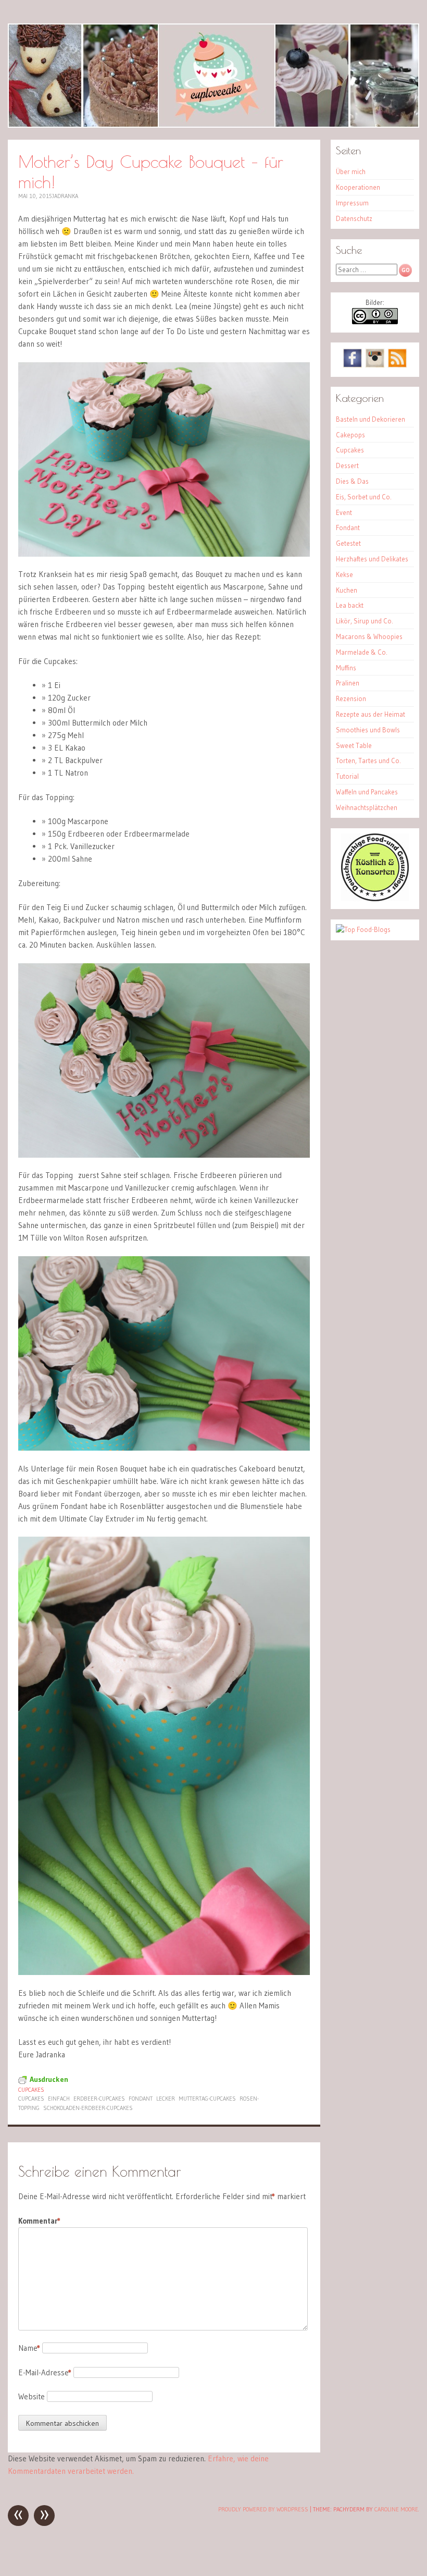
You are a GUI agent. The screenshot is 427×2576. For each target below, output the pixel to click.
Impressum (352, 203)
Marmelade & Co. (362, 652)
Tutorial (347, 776)
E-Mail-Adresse (45, 2372)
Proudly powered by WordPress (263, 2509)
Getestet (348, 543)
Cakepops (350, 435)
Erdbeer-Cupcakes (99, 2099)
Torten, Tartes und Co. (368, 760)
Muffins (346, 668)
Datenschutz (354, 218)
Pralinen (348, 683)
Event (344, 512)
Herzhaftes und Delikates (372, 559)
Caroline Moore (396, 2509)
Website (32, 2396)
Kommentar (39, 2221)
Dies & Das (352, 481)
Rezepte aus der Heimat (371, 714)
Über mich (351, 171)
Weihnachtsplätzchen (367, 807)
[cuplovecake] (213, 76)
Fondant (141, 2099)
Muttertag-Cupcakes (207, 2099)
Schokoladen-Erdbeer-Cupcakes (88, 2108)
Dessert (347, 465)
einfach (59, 2099)
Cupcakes (31, 2090)
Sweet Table (354, 745)
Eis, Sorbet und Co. (364, 497)
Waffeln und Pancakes (367, 792)
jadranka (65, 196)
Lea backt (350, 605)
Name (29, 2348)
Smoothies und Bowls (368, 730)
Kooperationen (358, 187)
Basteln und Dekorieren (371, 419)
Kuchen (347, 590)
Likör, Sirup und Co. (365, 621)
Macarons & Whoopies (369, 636)
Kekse (344, 574)
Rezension (351, 698)
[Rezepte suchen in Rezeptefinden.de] (363, 929)
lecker (166, 2099)
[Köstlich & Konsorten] (375, 899)
